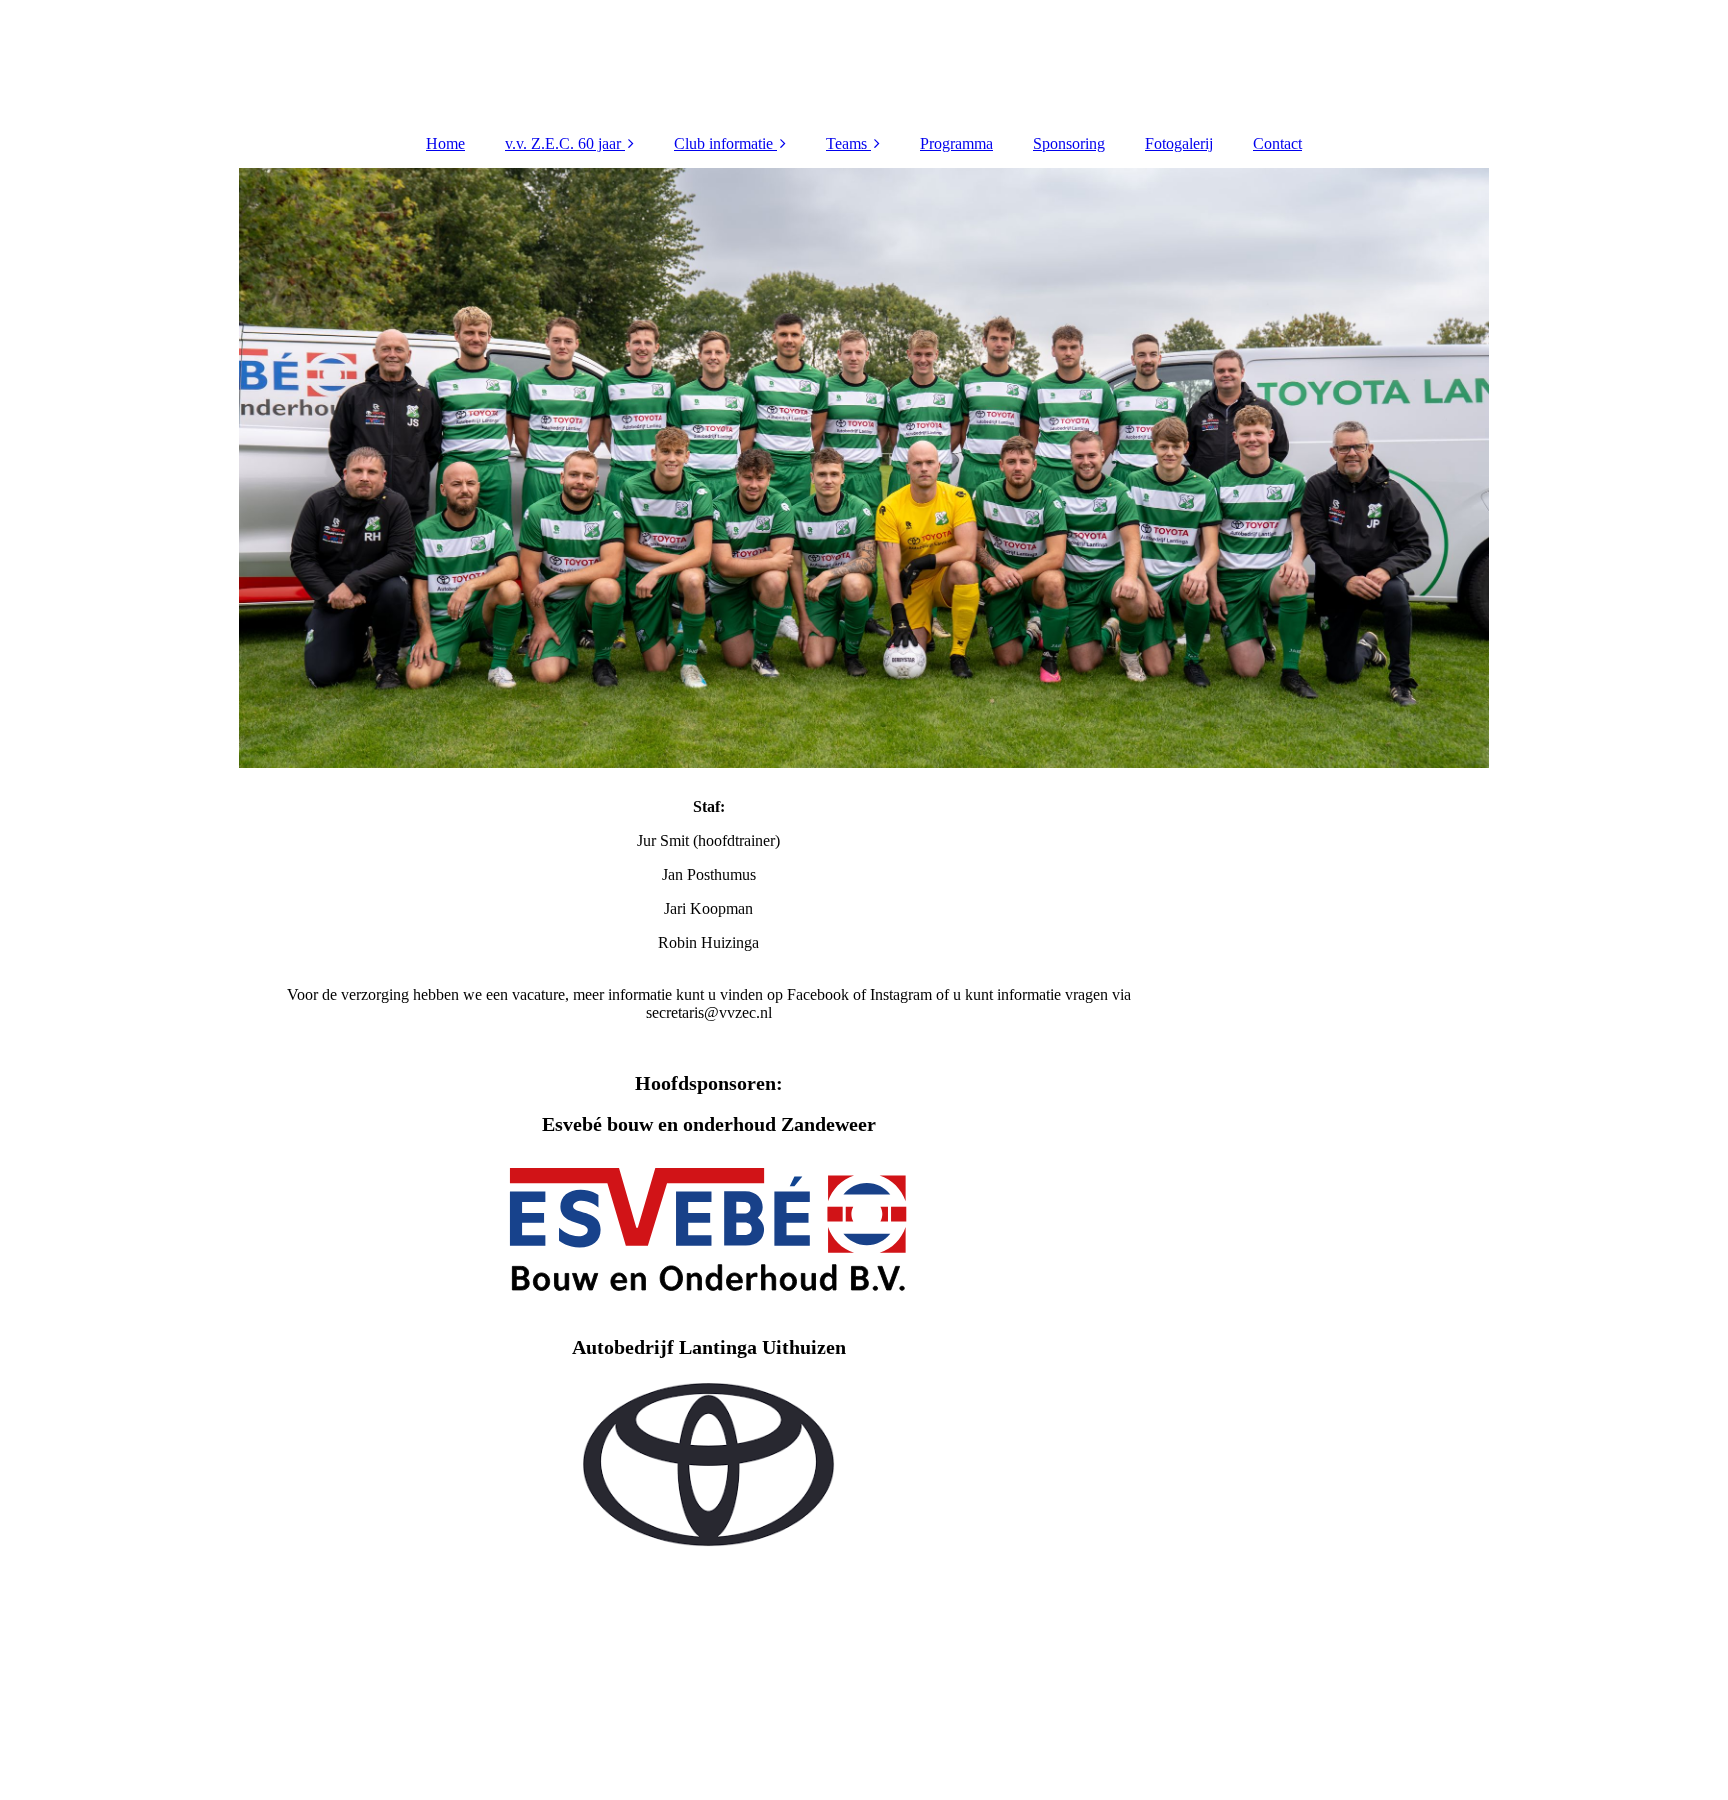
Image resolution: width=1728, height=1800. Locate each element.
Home (445, 143)
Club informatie (723, 143)
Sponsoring (1069, 143)
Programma (956, 143)
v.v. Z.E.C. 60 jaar (563, 143)
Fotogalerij (1179, 143)
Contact (1277, 143)
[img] (864, 468)
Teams (846, 143)
